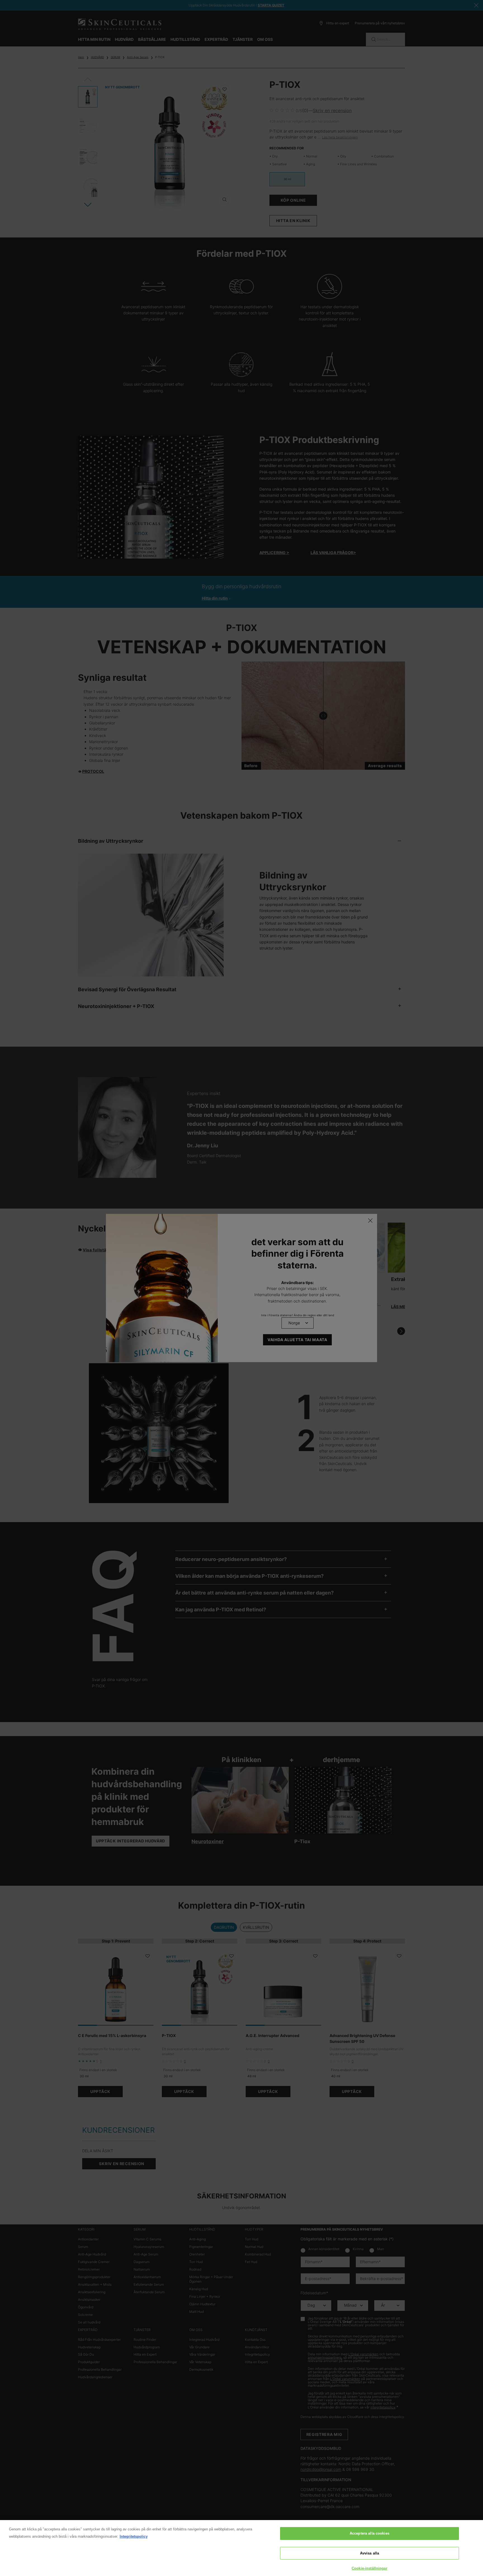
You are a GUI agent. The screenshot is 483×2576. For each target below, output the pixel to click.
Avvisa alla (370, 2553)
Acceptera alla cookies (370, 2533)
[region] (241, 2548)
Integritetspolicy (134, 2536)
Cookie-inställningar (370, 2568)
